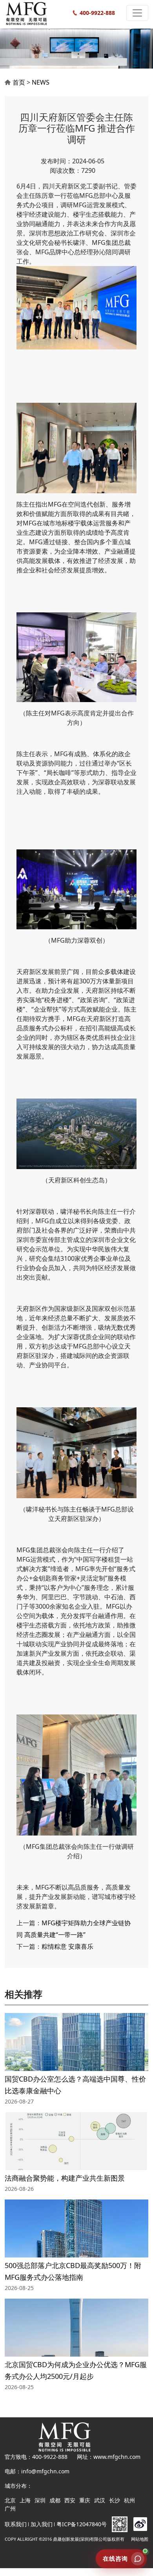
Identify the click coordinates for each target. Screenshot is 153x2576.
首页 (19, 82)
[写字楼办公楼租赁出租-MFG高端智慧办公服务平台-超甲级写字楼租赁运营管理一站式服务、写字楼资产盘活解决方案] (33, 13)
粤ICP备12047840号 (82, 2524)
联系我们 (16, 2524)
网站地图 (140, 2539)
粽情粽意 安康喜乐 (67, 1946)
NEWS (41, 82)
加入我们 (42, 2524)
